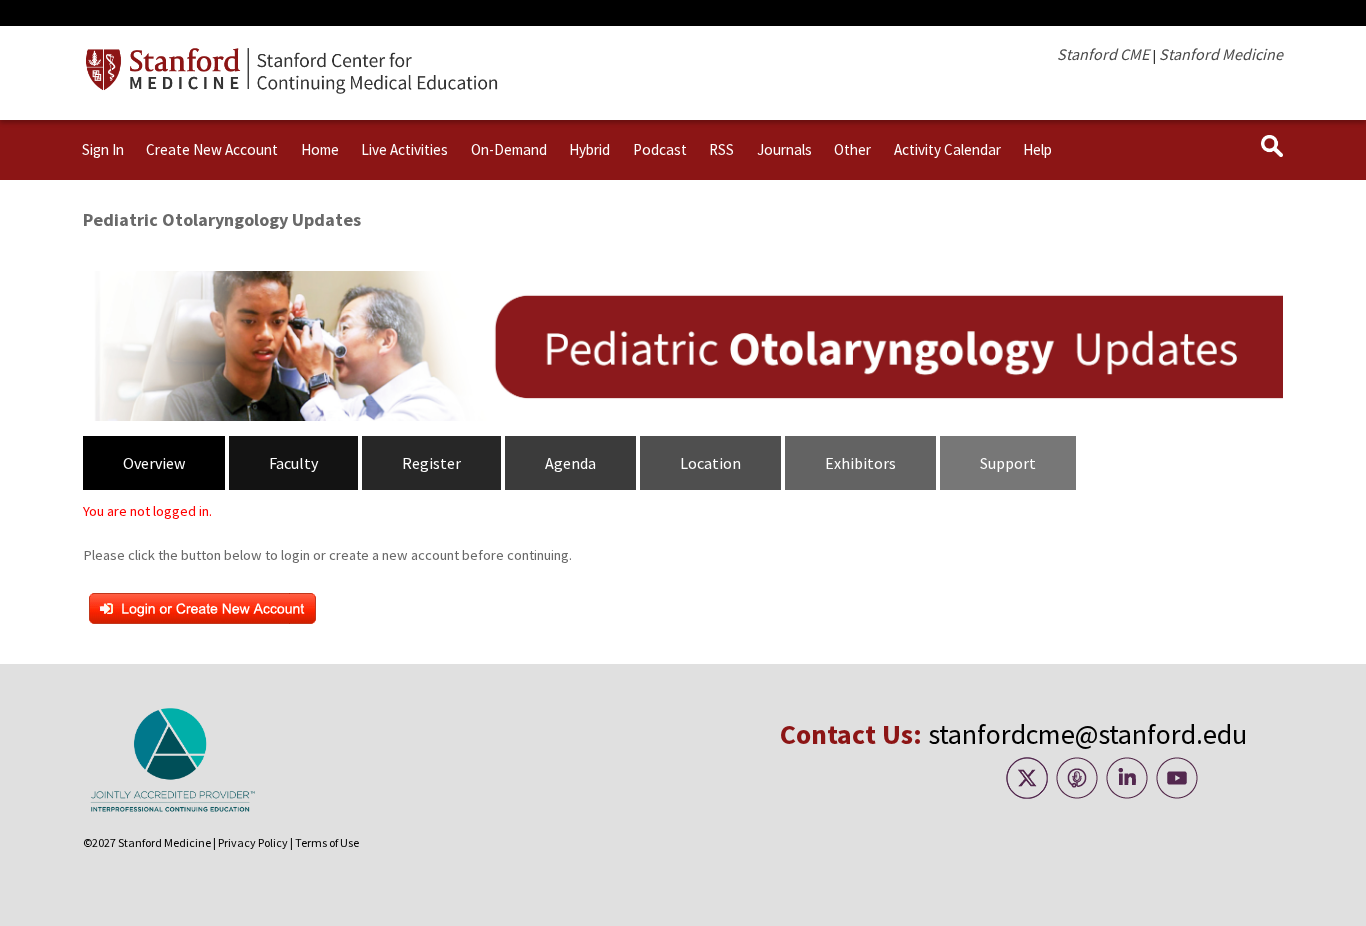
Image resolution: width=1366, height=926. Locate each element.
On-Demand (509, 149)
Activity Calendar (947, 149)
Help (1037, 149)
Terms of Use (327, 842)
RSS (721, 149)
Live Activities (404, 149)
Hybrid (589, 149)
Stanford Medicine (1221, 54)
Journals (784, 149)
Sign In (103, 149)
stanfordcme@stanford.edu (1087, 734)
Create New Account (212, 149)
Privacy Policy (253, 842)
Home (320, 149)
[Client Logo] (295, 89)
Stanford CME (1103, 54)
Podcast (660, 149)
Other (852, 149)
